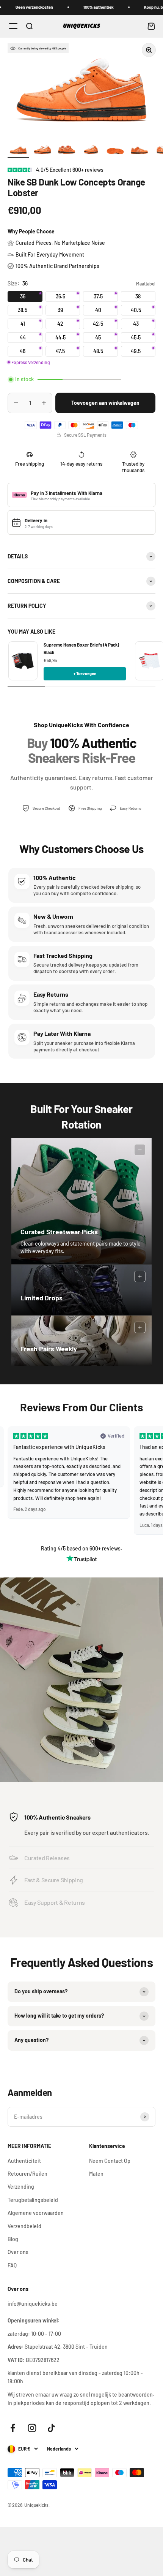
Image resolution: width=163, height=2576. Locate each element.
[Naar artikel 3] (67, 151)
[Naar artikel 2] (42, 151)
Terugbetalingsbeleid (33, 2200)
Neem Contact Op (110, 2161)
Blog (13, 2239)
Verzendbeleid (24, 2226)
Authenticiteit (24, 2161)
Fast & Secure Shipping (54, 1880)
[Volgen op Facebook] (13, 2428)
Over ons (18, 2252)
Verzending (21, 2187)
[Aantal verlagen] (16, 403)
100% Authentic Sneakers (57, 1817)
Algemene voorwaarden (36, 2213)
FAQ (12, 2265)
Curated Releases (47, 1858)
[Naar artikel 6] (139, 151)
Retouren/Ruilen (27, 2174)
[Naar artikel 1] (18, 151)
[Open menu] (13, 26)
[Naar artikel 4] (91, 151)
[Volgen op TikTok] (51, 2428)
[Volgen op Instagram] (32, 2428)
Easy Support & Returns (55, 1902)
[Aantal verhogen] (44, 403)
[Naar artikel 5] (115, 151)
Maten (96, 2174)
